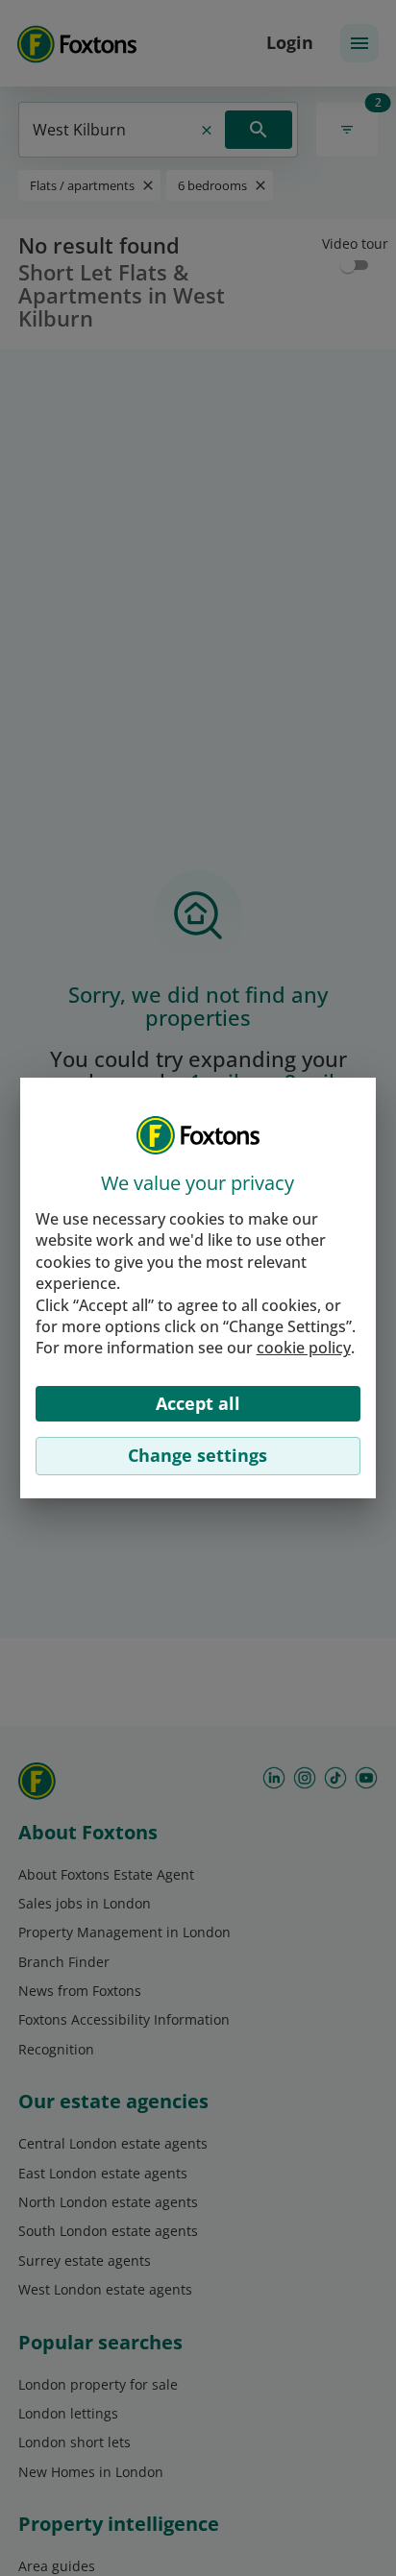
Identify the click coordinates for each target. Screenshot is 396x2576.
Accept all (198, 1403)
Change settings (198, 1455)
